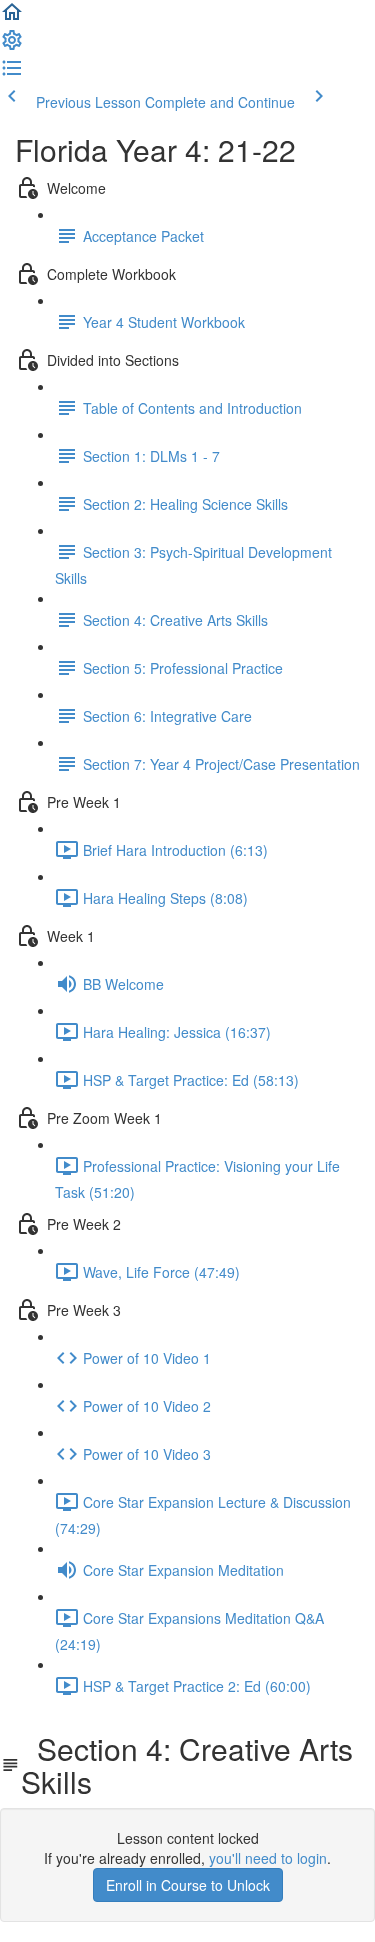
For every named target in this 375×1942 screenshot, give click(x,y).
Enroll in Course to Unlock (188, 1885)
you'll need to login (268, 1858)
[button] (12, 18)
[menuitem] (12, 46)
